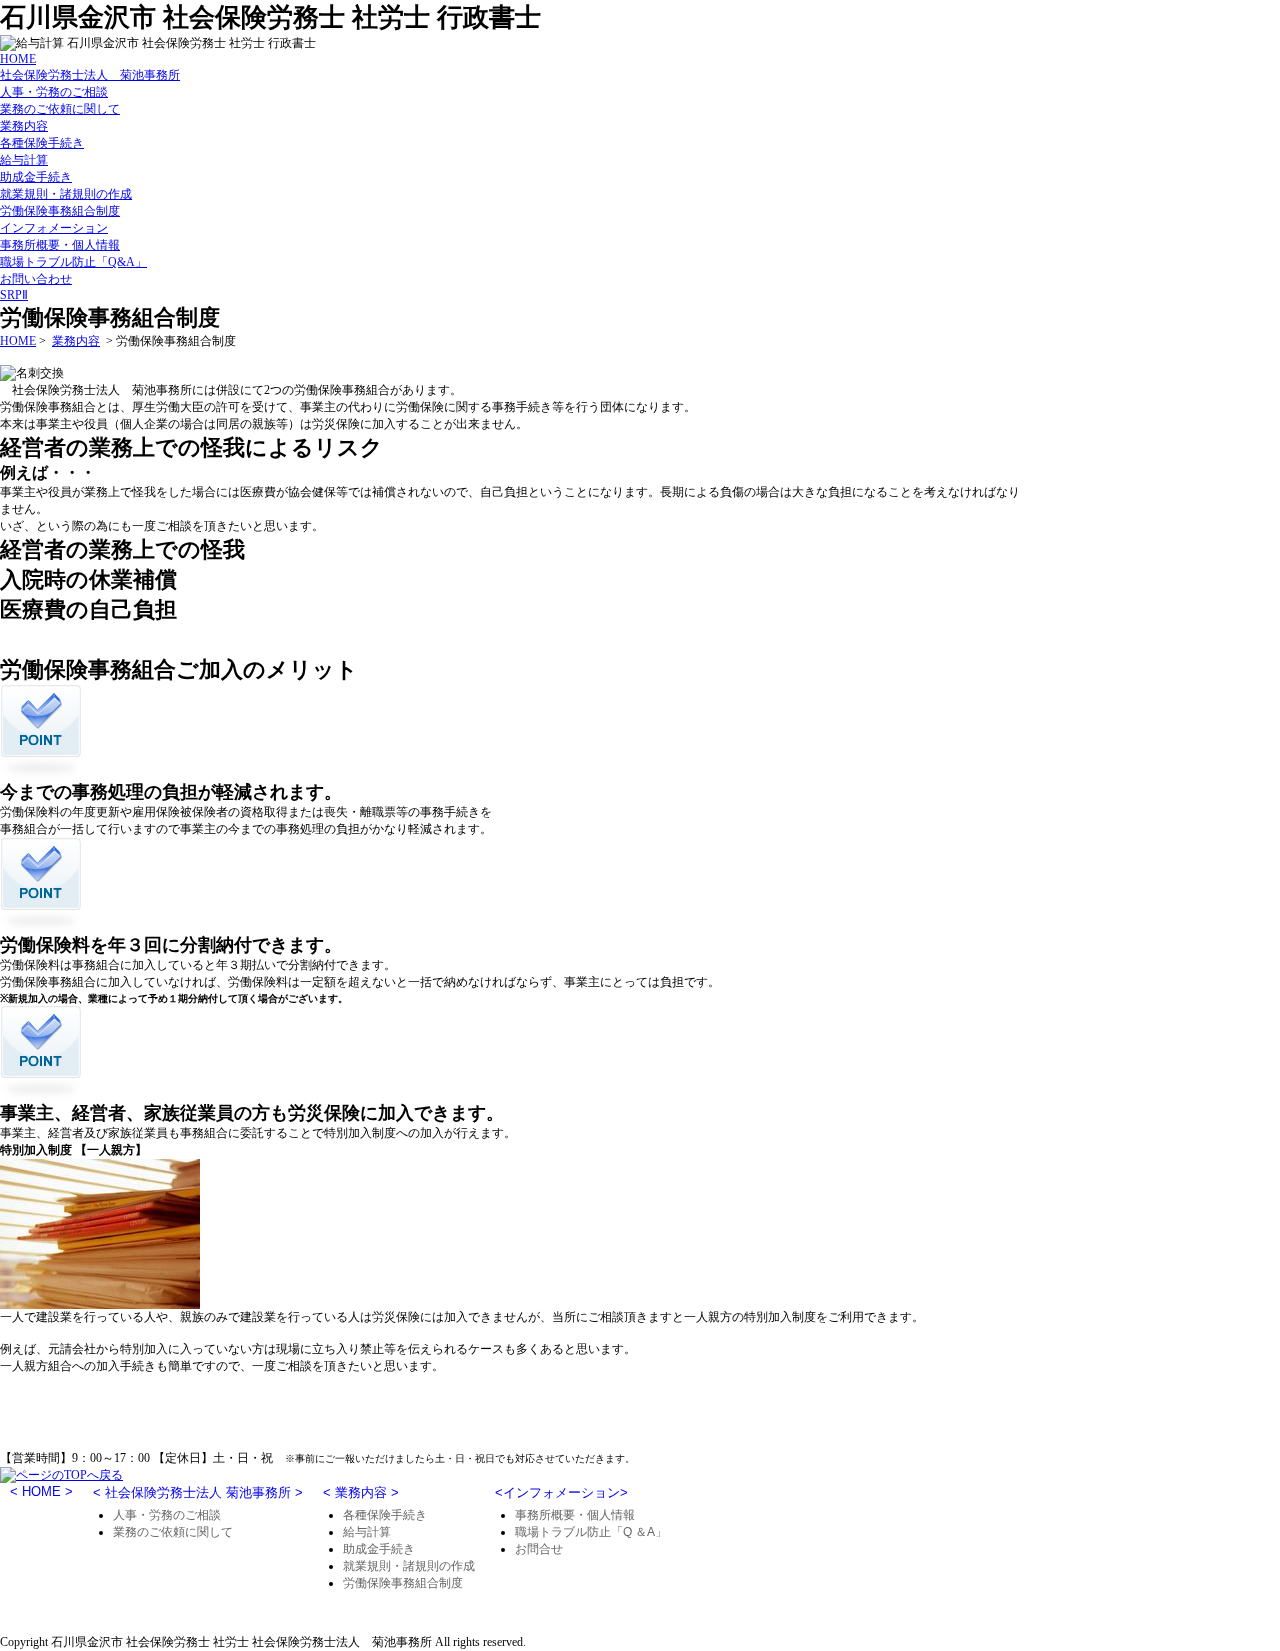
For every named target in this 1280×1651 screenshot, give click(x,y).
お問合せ (539, 1549)
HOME (18, 59)
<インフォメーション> (561, 1492)
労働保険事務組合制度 (60, 211)
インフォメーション (54, 228)
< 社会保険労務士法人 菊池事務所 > (198, 1492)
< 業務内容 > (361, 1492)
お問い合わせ (36, 279)
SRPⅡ (14, 295)
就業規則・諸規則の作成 (66, 194)
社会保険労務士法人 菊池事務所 (90, 75)
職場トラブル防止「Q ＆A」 (591, 1532)
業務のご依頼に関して (60, 109)
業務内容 (24, 126)
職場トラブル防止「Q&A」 (73, 262)
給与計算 (24, 160)
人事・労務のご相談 (54, 92)
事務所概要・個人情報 (60, 245)
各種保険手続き (42, 143)
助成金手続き (36, 177)
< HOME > (41, 1491)
